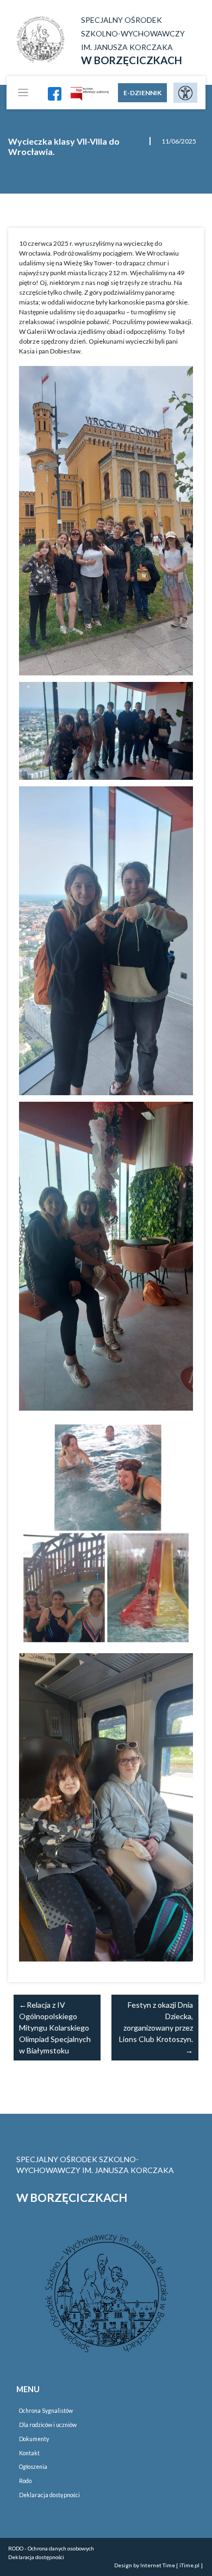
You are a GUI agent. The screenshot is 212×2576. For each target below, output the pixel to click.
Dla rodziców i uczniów (48, 2425)
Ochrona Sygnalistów (46, 2411)
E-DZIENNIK (142, 93)
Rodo (25, 2481)
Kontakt (29, 2453)
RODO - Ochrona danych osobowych (51, 2548)
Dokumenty (34, 2439)
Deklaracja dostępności (49, 2495)
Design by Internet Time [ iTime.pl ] (158, 2565)
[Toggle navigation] (23, 93)
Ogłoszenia (33, 2467)
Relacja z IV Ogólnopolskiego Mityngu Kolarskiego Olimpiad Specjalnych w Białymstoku (55, 2028)
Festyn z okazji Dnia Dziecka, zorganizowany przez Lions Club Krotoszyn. (156, 2022)
